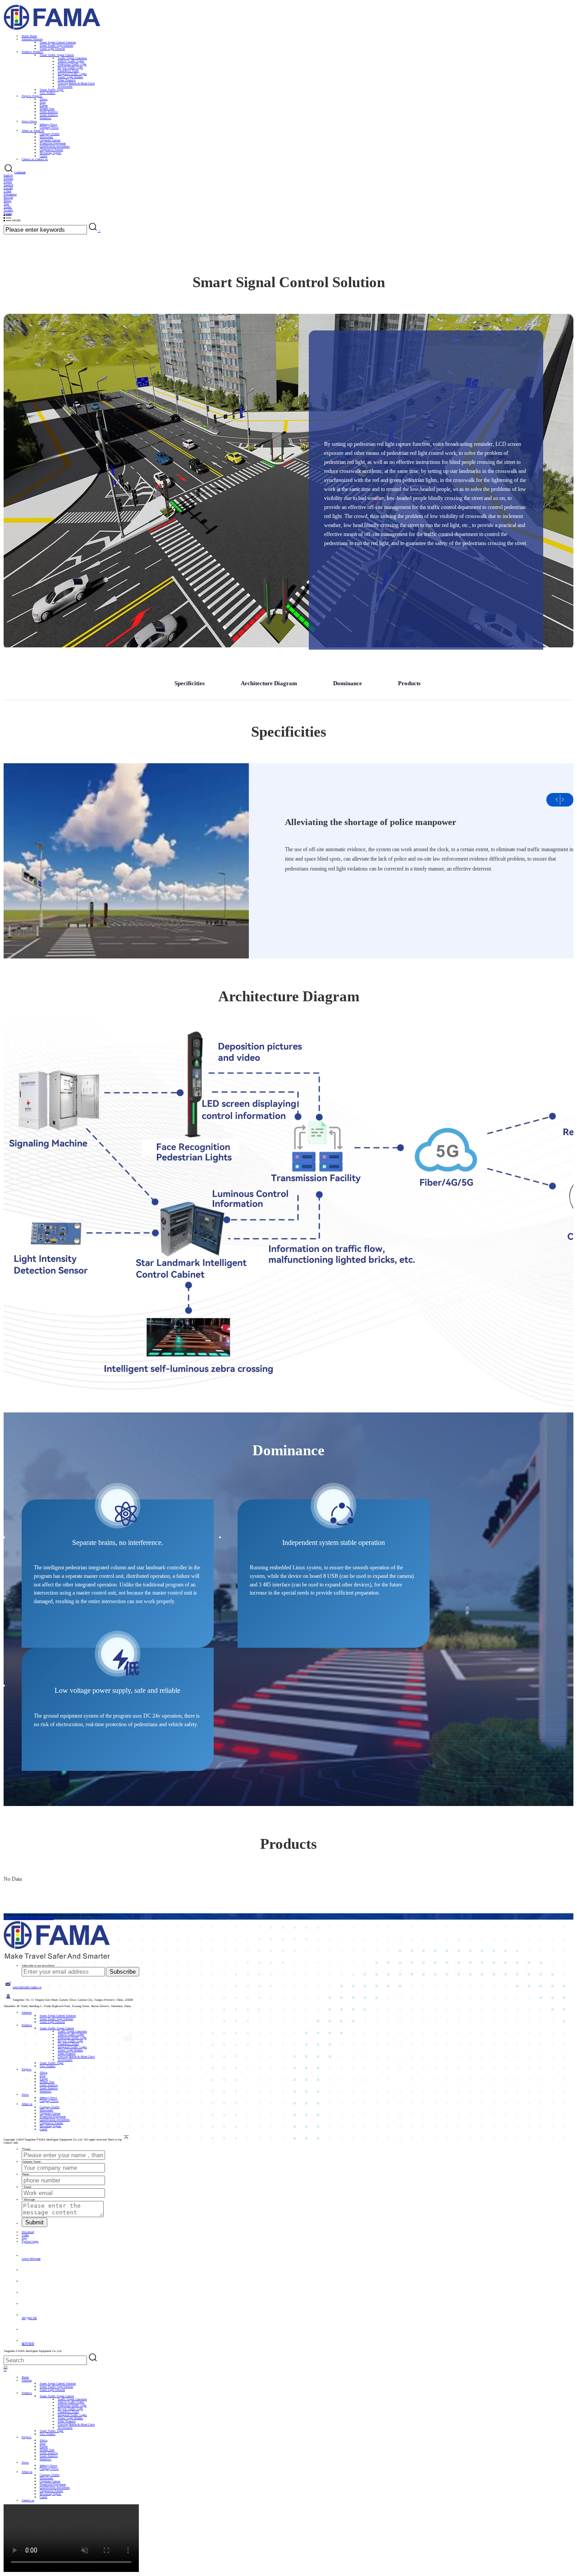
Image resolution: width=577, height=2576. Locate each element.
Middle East (47, 108)
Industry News (48, 124)
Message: (29, 2199)
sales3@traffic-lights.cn (27, 1987)
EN (6, 2367)
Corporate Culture (50, 140)
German (8, 178)
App (24, 2238)
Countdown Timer (68, 71)
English (8, 175)
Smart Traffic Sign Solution (56, 45)
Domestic (46, 118)
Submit (34, 2222)
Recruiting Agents (50, 153)
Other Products (67, 80)
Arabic (8, 207)
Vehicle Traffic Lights (71, 61)
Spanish (8, 185)
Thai (6, 204)
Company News (49, 127)
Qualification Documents (55, 146)
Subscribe (123, 1972)
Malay (7, 200)
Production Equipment (53, 143)
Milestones (46, 137)
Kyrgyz (8, 213)
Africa (44, 99)
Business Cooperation (41, 1918)
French (8, 181)
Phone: (26, 2174)
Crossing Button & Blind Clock (76, 83)
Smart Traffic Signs (52, 89)
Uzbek (7, 191)
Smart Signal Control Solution (58, 42)
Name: (26, 2149)
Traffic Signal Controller (72, 58)
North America (49, 112)
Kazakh (8, 188)
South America (49, 115)
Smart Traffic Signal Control (57, 55)
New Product (48, 93)
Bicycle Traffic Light (70, 67)
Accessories (65, 86)
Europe (44, 105)
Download (28, 2232)
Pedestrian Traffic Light (72, 64)
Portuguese (10, 194)
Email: (27, 2187)
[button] (563, 800)
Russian (8, 197)
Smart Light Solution (52, 48)
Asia (43, 102)
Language (20, 172)
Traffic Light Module (70, 77)
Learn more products (16, 1918)
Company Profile (50, 134)
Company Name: (32, 2161)
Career (44, 156)
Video (25, 2235)
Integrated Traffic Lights (72, 74)
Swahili (8, 210)
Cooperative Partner (51, 149)
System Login (30, 2241)
